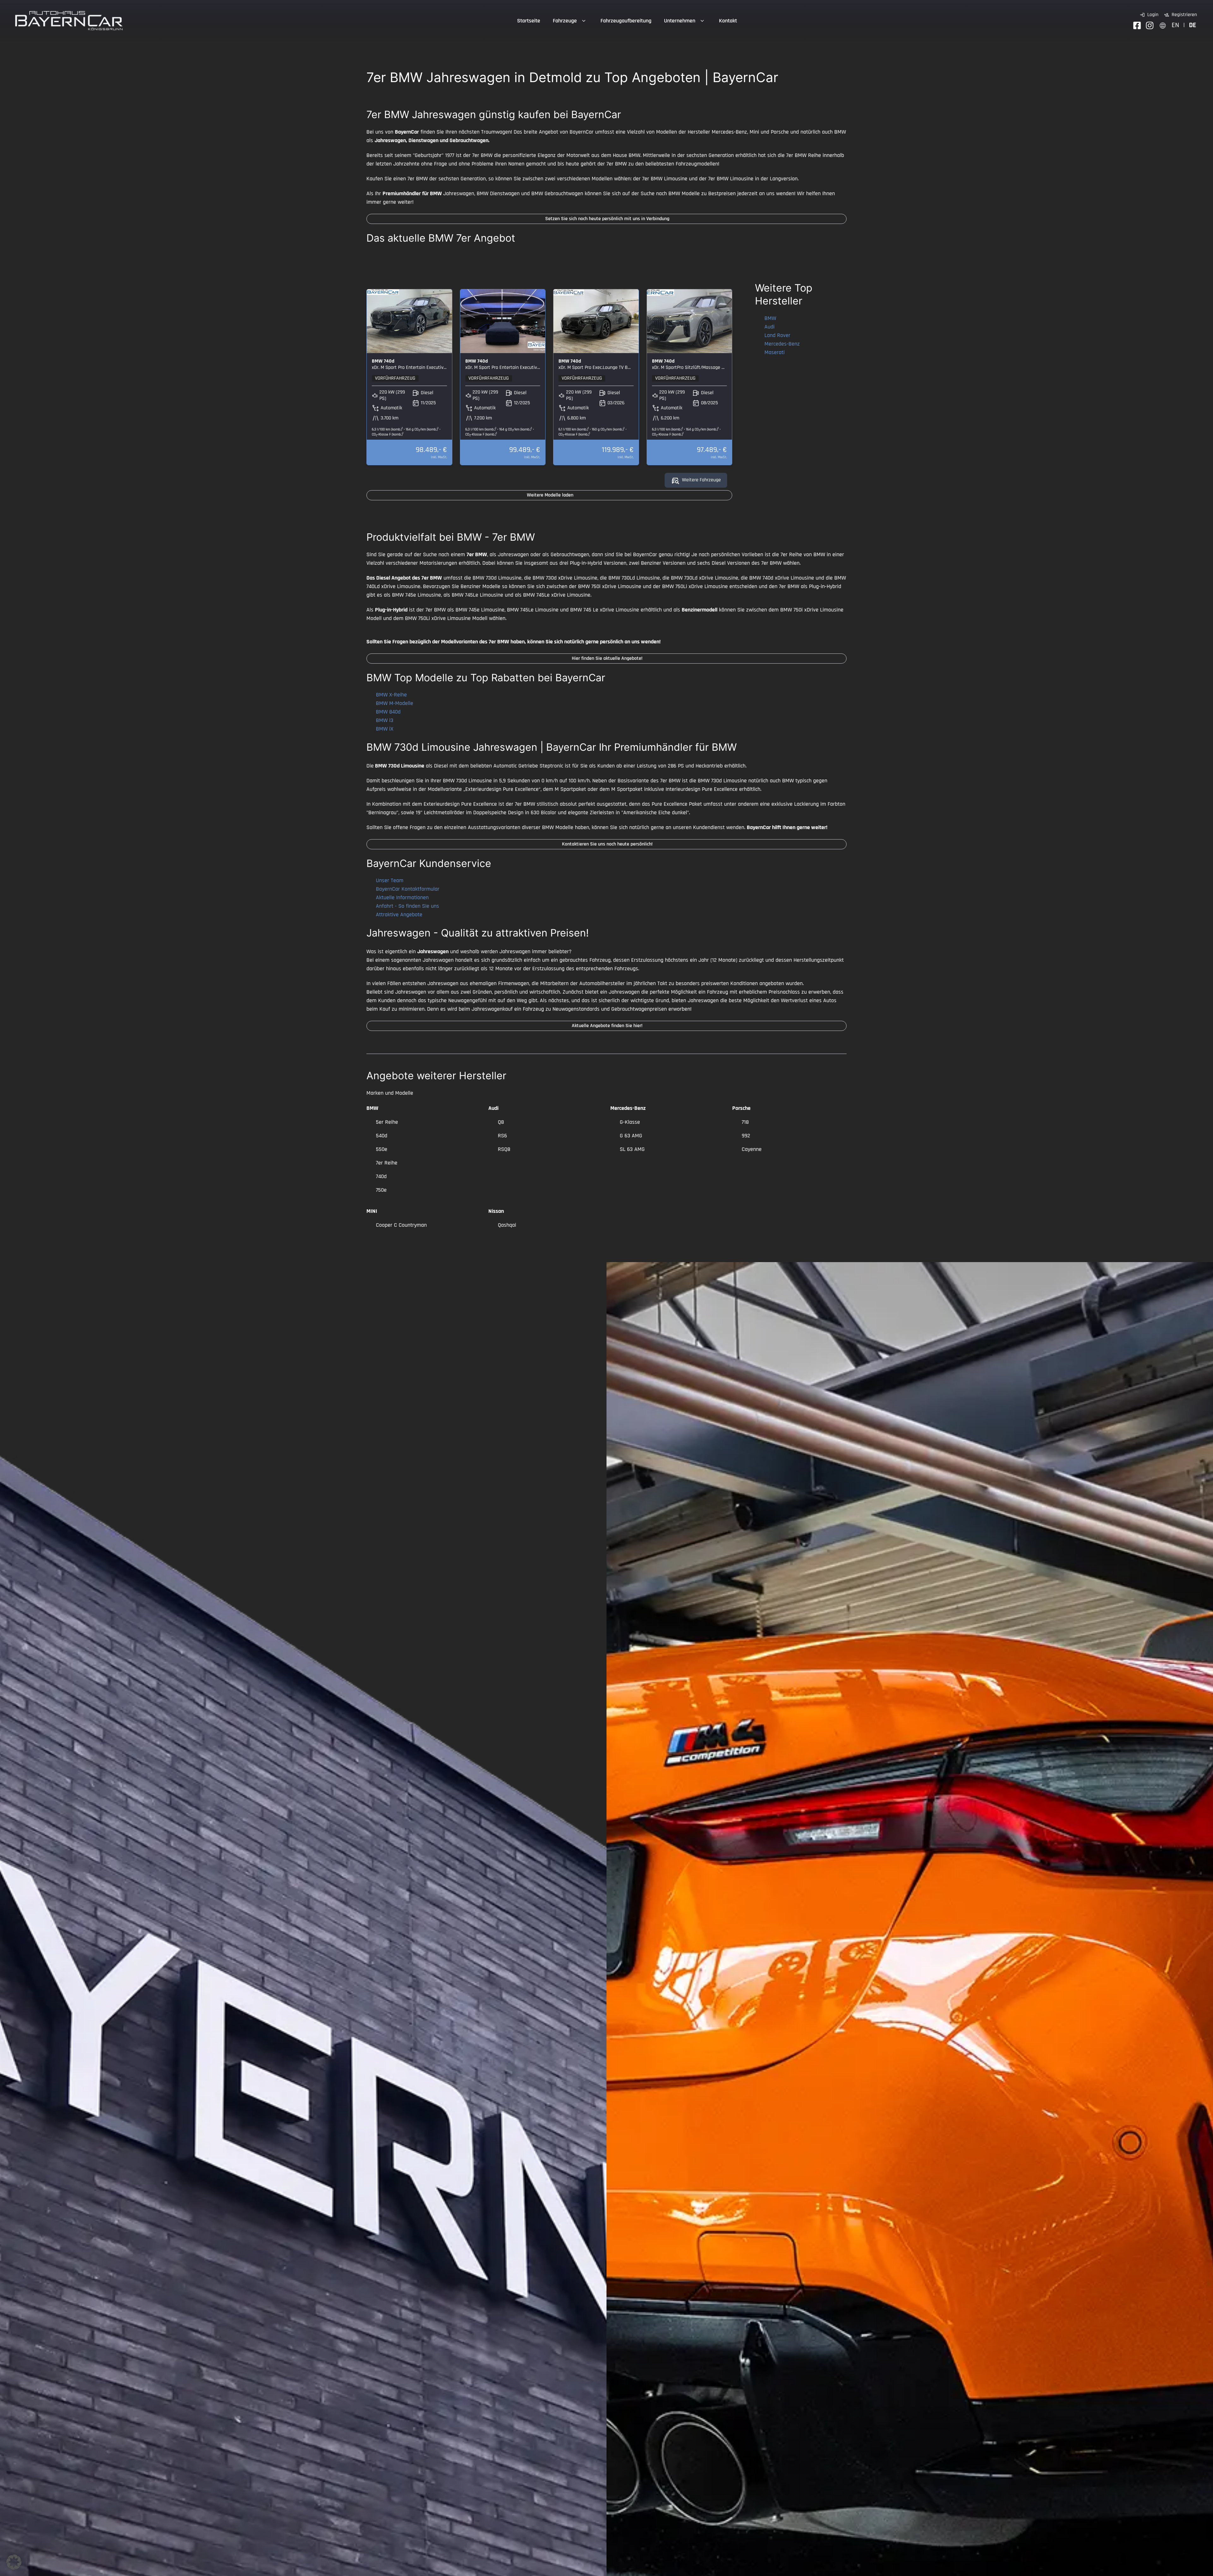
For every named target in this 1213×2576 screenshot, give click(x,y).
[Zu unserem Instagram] (1150, 25)
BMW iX (385, 729)
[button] (14, 2562)
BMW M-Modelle (395, 703)
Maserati (775, 352)
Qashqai (507, 1225)
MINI (372, 1211)
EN (1175, 25)
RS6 (502, 1136)
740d (381, 1176)
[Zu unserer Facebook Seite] (1137, 25)
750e (381, 1190)
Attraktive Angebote (399, 915)
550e (382, 1149)
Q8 (501, 1122)
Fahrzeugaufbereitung (626, 21)
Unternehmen (680, 21)
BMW (770, 318)
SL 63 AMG (632, 1149)
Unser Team (390, 880)
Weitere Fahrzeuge (701, 480)
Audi (769, 327)
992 (746, 1136)
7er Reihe (387, 1163)
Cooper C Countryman (401, 1225)
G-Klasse (630, 1122)
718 (745, 1122)
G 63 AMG (631, 1136)
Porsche (741, 1108)
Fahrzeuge (565, 21)
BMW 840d (388, 712)
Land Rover (777, 335)
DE (1193, 25)
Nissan (496, 1211)
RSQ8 (504, 1149)
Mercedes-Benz (782, 344)
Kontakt (728, 21)
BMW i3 (385, 720)
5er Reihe (387, 1122)
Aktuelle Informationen (402, 897)
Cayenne (752, 1149)
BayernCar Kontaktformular (408, 889)
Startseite (529, 21)
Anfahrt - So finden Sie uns (407, 906)
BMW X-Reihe (391, 695)
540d (382, 1136)
